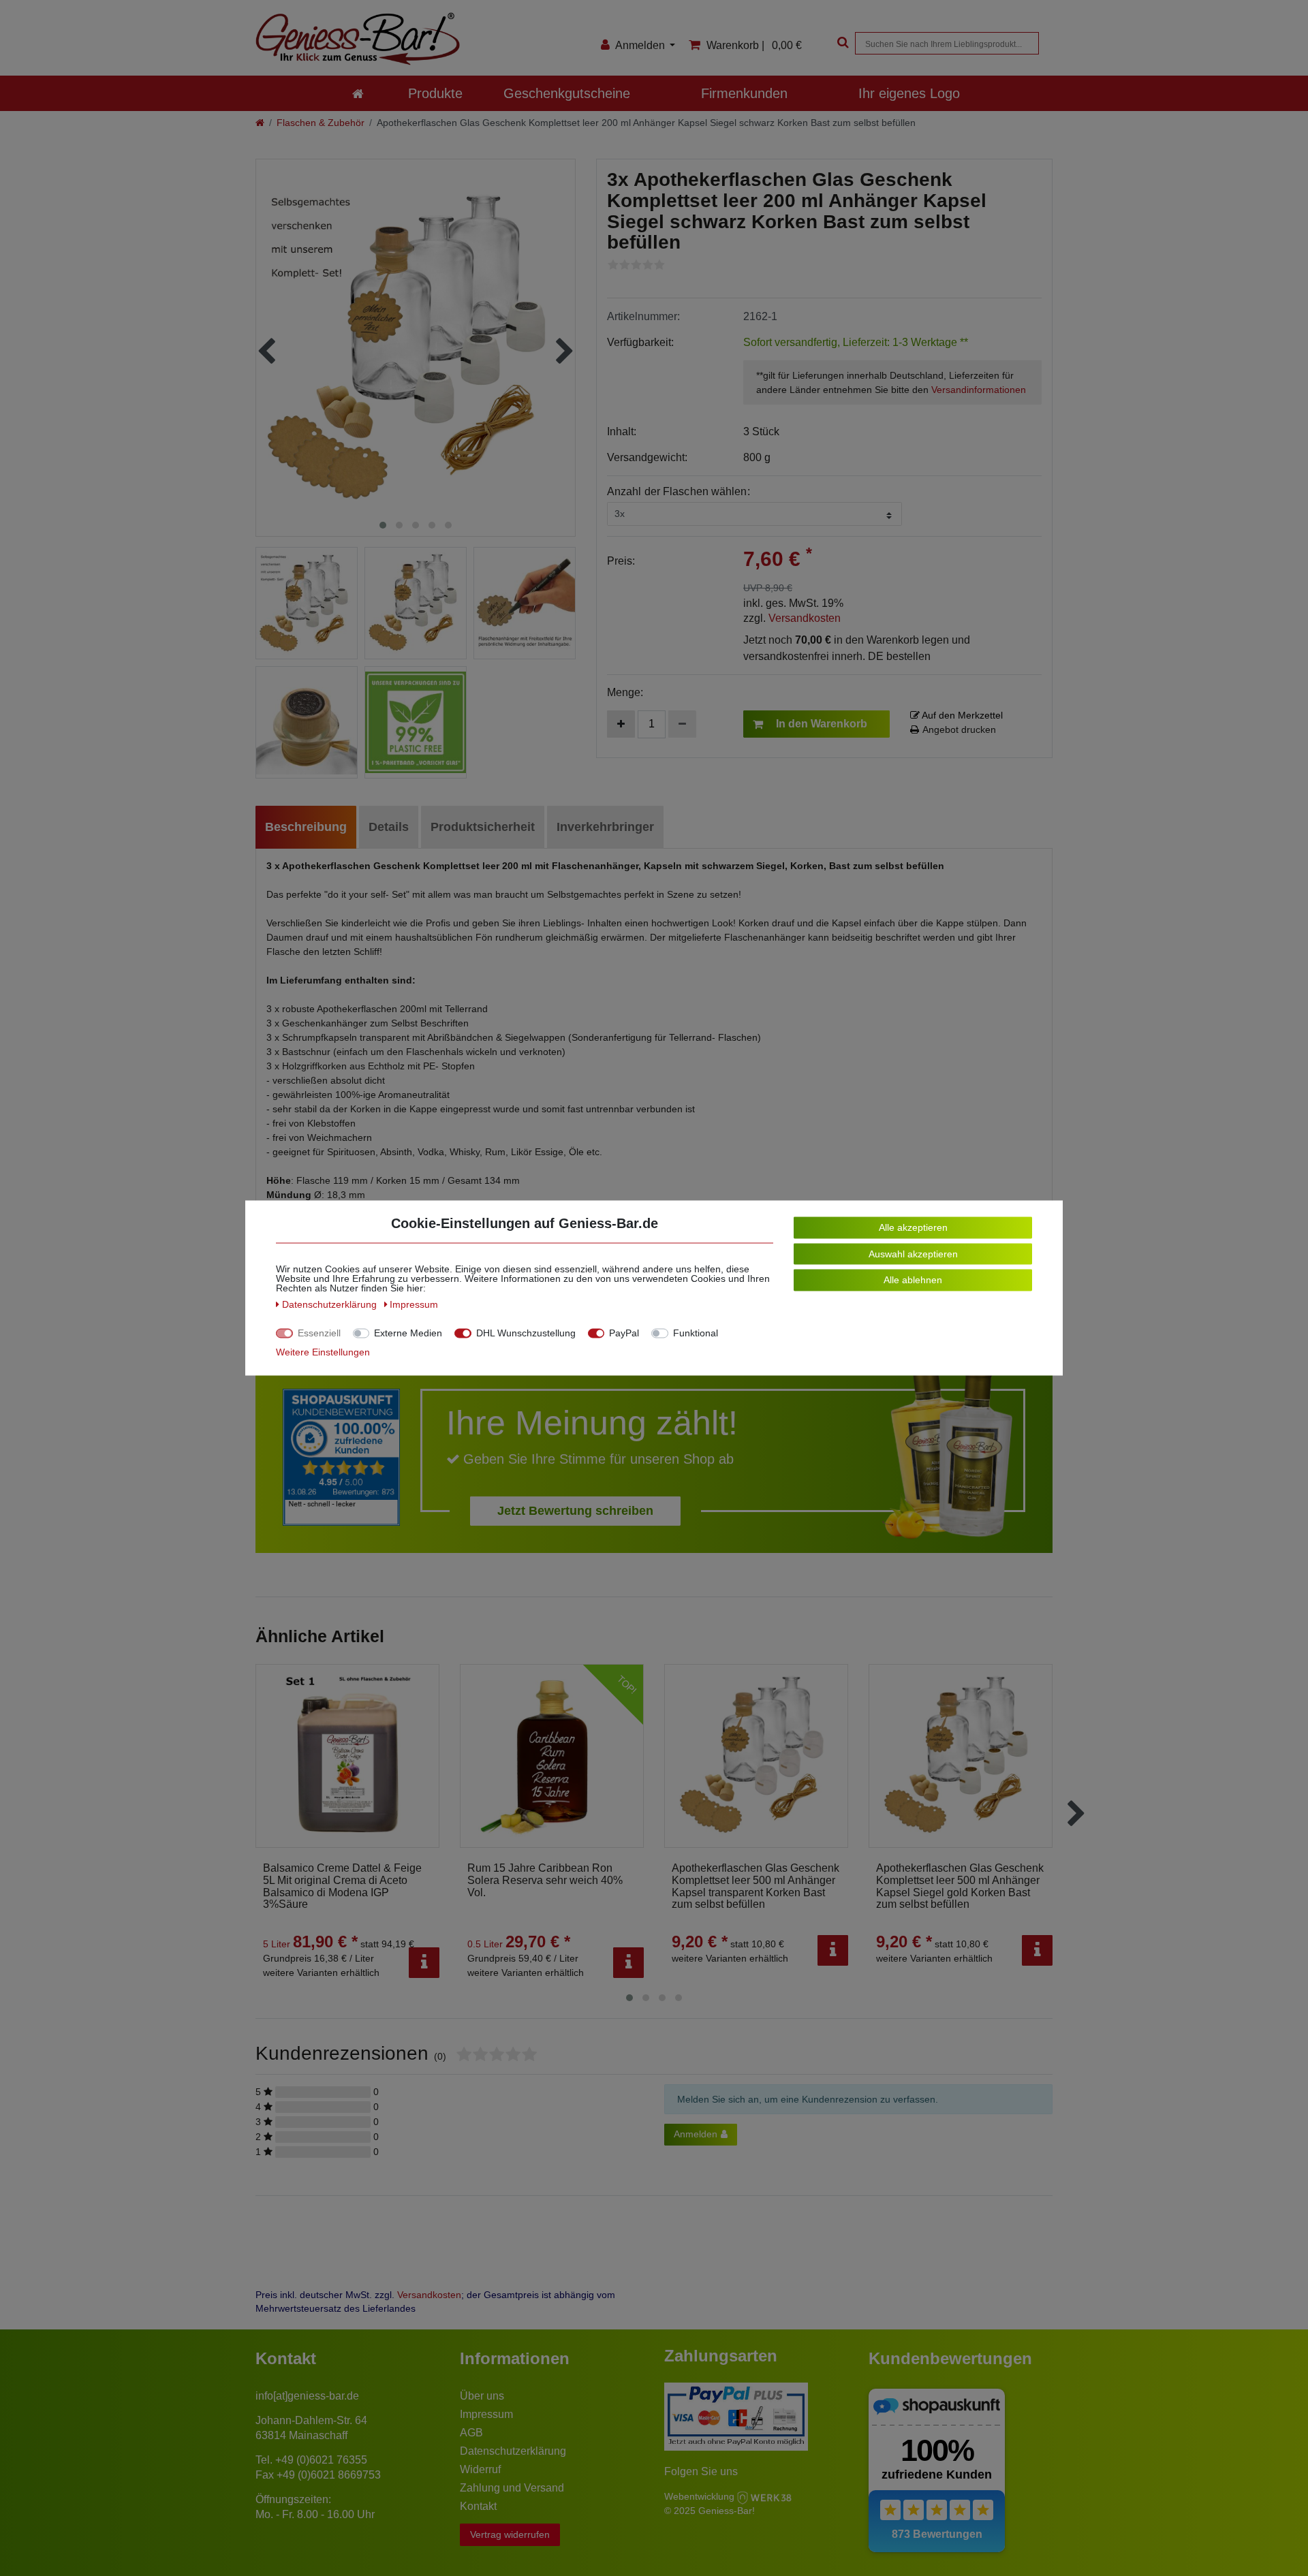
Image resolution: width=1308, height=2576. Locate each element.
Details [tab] (389, 827)
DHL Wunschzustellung (526, 1333)
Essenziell (319, 1333)
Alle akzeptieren (913, 1227)
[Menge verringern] (682, 724)
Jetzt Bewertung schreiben (575, 1511)
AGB (471, 2433)
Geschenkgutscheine (567, 93)
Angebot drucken (959, 729)
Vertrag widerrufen (510, 2534)
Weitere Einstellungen (323, 1352)
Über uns (482, 2396)
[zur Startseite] (358, 93)
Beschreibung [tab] (306, 827)
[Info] (424, 1963)
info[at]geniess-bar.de (307, 2396)
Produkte (435, 93)
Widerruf (480, 2469)
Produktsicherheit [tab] (483, 827)
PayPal (624, 1333)
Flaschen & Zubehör (321, 123)
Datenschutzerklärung (513, 2451)
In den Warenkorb (822, 724)
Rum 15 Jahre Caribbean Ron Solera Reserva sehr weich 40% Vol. (545, 1880)
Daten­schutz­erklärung (331, 1304)
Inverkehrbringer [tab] (605, 827)
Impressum (486, 2414)
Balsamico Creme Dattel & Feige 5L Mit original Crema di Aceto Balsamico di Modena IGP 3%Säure (342, 1886)
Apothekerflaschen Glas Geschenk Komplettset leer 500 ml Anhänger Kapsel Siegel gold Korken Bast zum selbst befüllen (960, 1886)
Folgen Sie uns (701, 2471)
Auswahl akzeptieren (913, 1253)
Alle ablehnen (913, 1280)
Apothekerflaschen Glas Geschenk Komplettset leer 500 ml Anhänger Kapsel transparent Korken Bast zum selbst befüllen (756, 1886)
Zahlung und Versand (512, 2488)
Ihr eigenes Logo (909, 93)
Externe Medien (408, 1333)
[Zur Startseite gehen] (260, 123)
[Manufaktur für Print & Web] (764, 2496)
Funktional (696, 1333)
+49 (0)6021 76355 (321, 2460)
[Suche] (841, 43)
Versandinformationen (979, 390)
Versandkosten (805, 618)
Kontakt (478, 2506)
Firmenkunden (744, 93)
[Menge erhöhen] (621, 724)
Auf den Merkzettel (961, 715)
